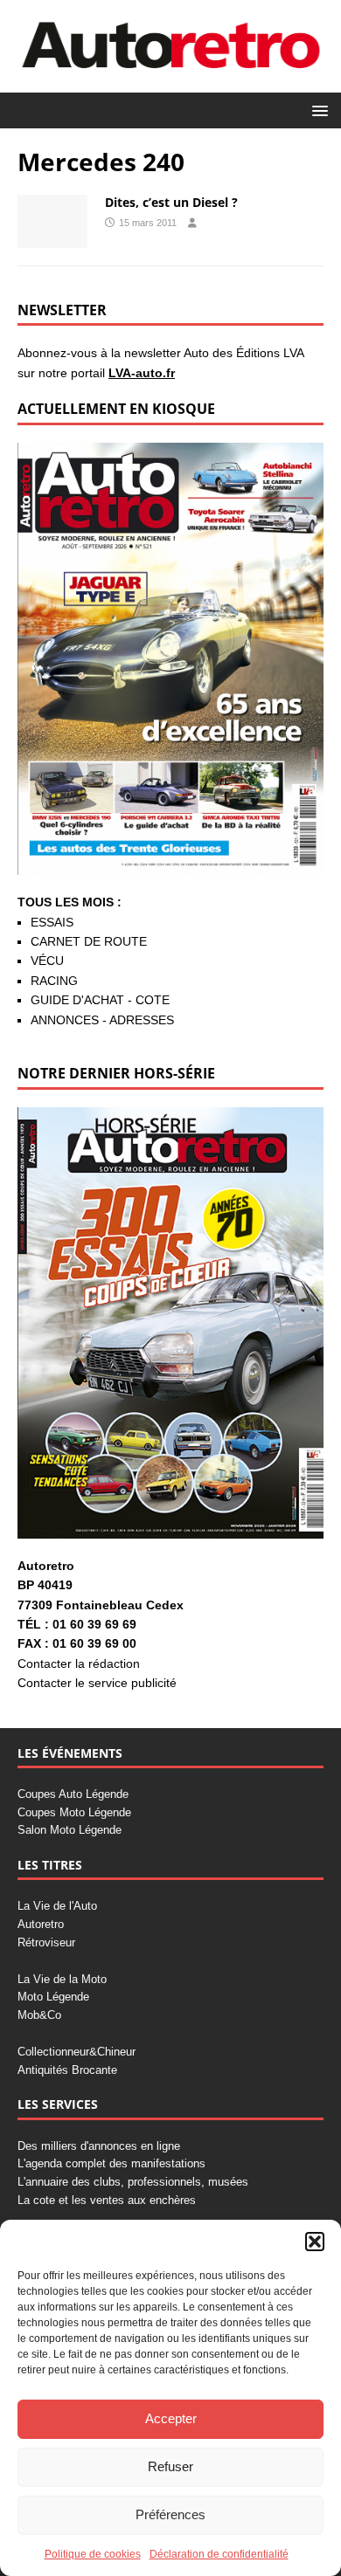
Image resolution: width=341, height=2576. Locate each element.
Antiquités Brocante (67, 2070)
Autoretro (41, 1924)
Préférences (170, 2514)
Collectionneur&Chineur (77, 2052)
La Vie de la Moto (62, 1979)
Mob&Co (39, 2015)
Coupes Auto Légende (73, 1794)
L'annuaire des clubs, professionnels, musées (133, 2182)
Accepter (171, 2418)
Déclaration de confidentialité (219, 2554)
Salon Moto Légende (70, 1830)
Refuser (170, 2466)
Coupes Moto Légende (74, 1812)
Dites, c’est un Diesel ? (171, 202)
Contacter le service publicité (97, 1683)
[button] (315, 2242)
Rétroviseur (46, 1942)
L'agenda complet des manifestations (111, 2163)
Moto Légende (53, 1997)
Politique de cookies (93, 2554)
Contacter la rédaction (79, 1663)
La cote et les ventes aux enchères (107, 2200)
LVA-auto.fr (142, 373)
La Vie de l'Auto (57, 1906)
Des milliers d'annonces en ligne (99, 2146)
